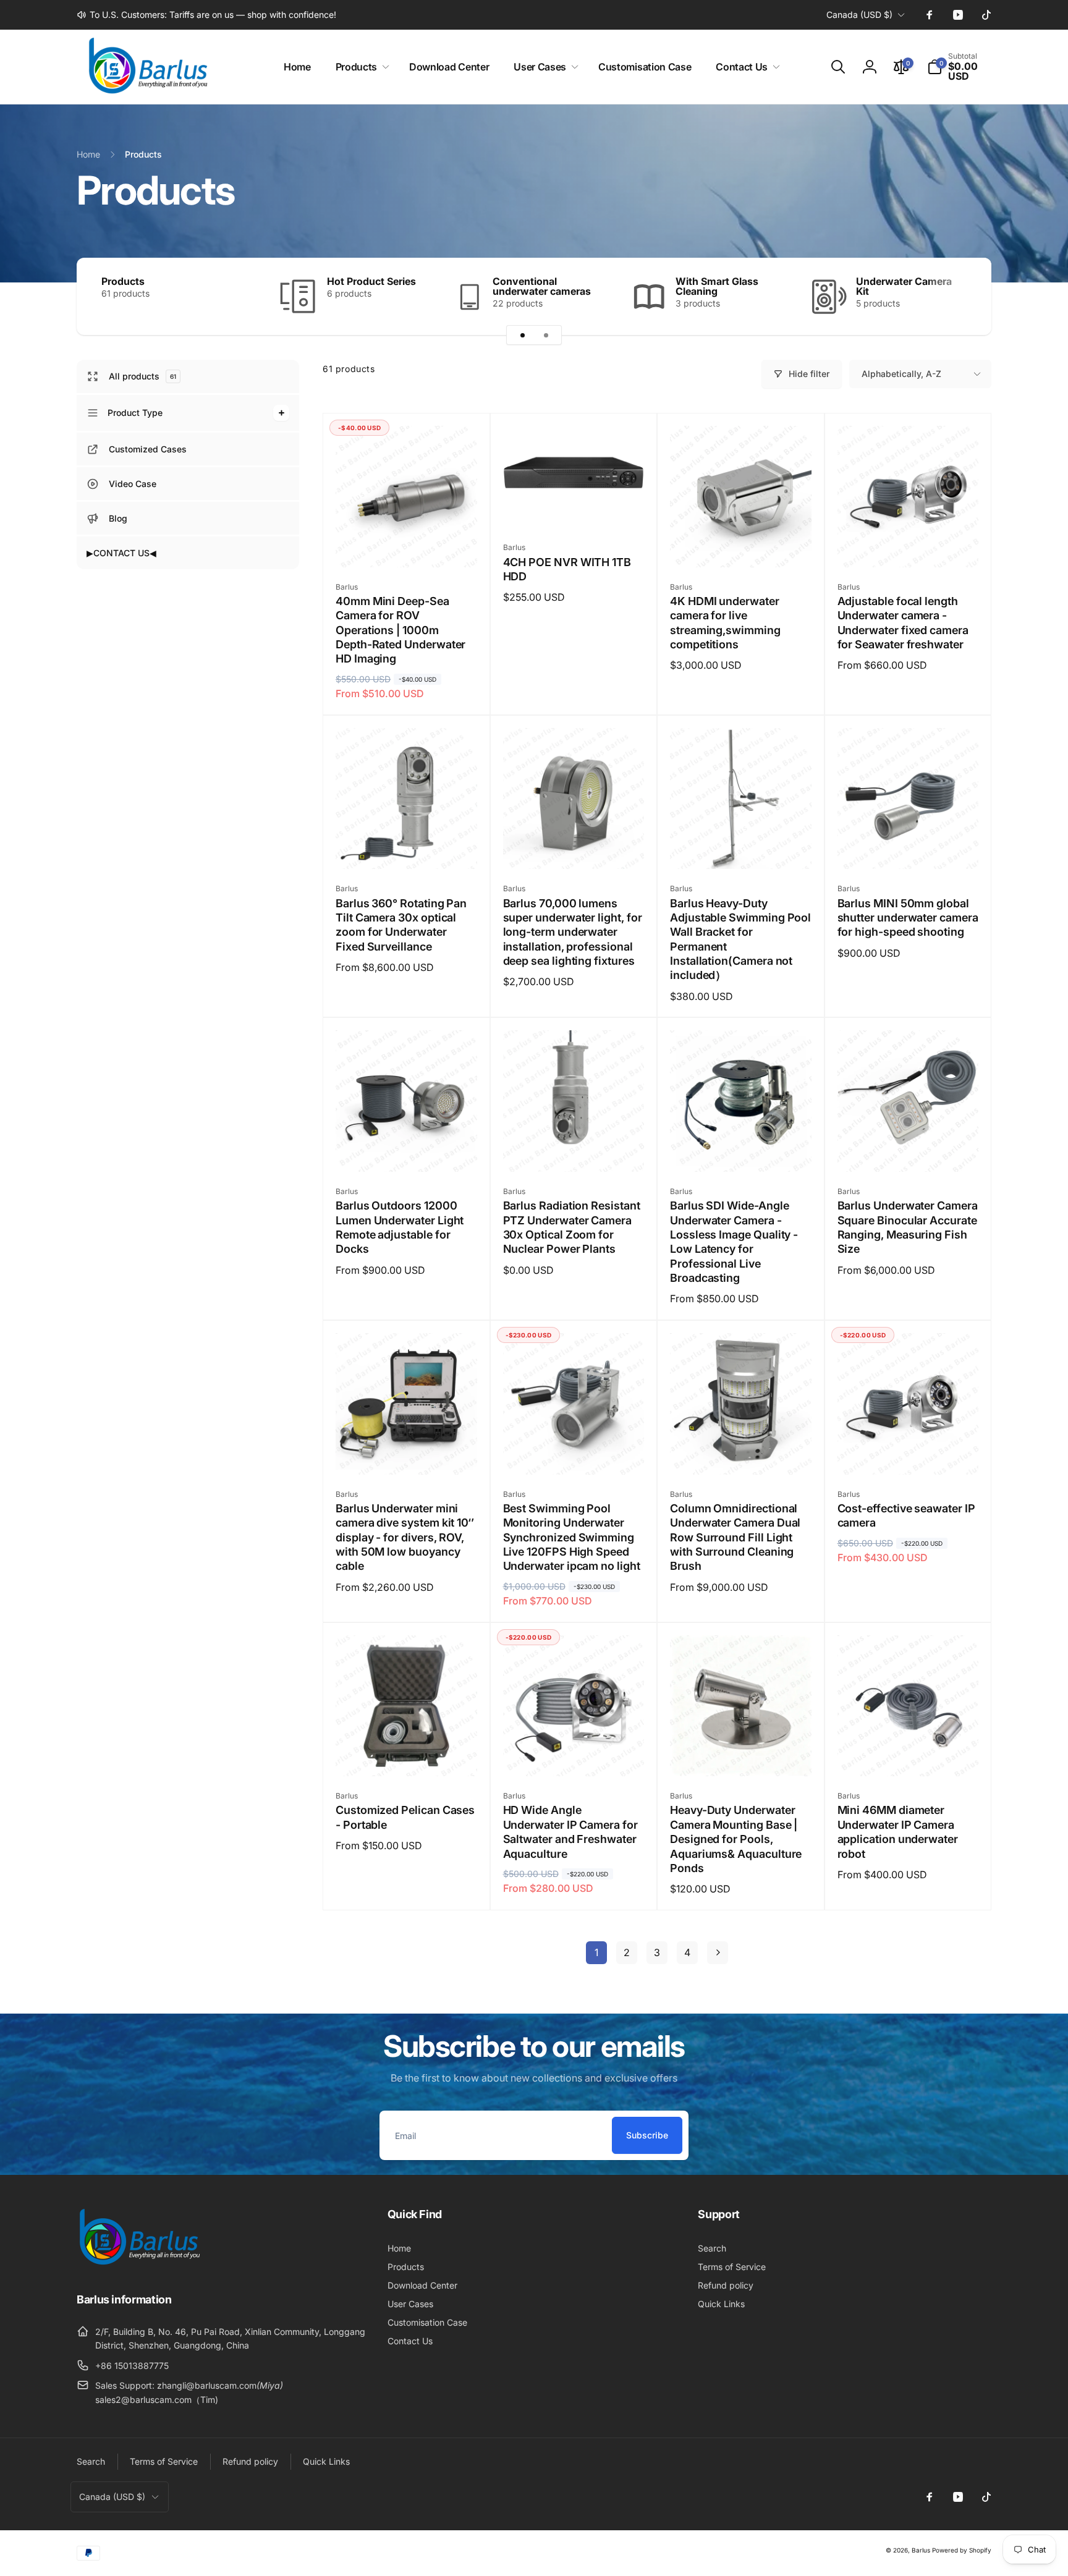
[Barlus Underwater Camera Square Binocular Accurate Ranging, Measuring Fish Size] (909, 1149)
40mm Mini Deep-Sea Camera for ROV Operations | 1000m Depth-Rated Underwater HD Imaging (400, 630)
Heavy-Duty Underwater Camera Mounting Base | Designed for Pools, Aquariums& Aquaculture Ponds (736, 1839)
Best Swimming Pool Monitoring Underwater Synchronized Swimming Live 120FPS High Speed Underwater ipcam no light (572, 1537)
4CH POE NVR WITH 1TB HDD (567, 569)
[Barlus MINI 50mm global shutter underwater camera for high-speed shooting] (909, 846)
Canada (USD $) (859, 15)
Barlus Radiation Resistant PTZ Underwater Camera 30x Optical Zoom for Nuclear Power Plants (572, 1227)
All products (142, 377)
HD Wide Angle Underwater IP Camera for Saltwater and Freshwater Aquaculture (570, 1832)
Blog (118, 518)
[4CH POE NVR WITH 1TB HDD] (574, 505)
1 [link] (596, 1952)
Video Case (133, 484)
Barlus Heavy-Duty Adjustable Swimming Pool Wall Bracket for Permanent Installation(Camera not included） (740, 939)
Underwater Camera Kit (904, 286)
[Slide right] (960, 296)
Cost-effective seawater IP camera (906, 1515)
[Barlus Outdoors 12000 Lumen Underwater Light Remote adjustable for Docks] (407, 1149)
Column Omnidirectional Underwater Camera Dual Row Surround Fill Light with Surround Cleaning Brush (735, 1537)
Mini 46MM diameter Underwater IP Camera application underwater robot (898, 1832)
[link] (206, 15)
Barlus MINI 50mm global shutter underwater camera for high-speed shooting (908, 918)
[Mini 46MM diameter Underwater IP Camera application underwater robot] (909, 1753)
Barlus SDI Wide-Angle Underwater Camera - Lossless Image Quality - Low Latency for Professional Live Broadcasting (734, 1242)
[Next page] (718, 1953)
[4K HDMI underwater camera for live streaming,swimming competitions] (741, 544)
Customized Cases (148, 449)
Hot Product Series (371, 281)
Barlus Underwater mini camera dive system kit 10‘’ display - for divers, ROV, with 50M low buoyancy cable (405, 1537)
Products (123, 281)
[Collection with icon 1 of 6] (522, 335)
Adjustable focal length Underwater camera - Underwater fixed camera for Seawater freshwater (903, 623)
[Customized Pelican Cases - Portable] (407, 1753)
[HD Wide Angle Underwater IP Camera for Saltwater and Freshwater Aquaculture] (574, 1753)
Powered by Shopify (962, 2550)
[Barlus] (138, 2265)
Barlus (921, 2550)
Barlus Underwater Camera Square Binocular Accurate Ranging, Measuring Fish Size (908, 1227)
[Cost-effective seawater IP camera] (909, 1452)
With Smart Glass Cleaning (717, 286)
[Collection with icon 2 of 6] (546, 335)
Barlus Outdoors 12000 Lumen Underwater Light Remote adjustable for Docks (400, 1227)
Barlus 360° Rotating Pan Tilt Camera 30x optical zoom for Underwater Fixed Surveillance (401, 925)
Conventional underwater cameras (542, 286)
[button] (360, 67)
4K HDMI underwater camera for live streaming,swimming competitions (725, 623)
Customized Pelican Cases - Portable (405, 1817)
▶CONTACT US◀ (121, 553)
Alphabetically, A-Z (901, 374)
